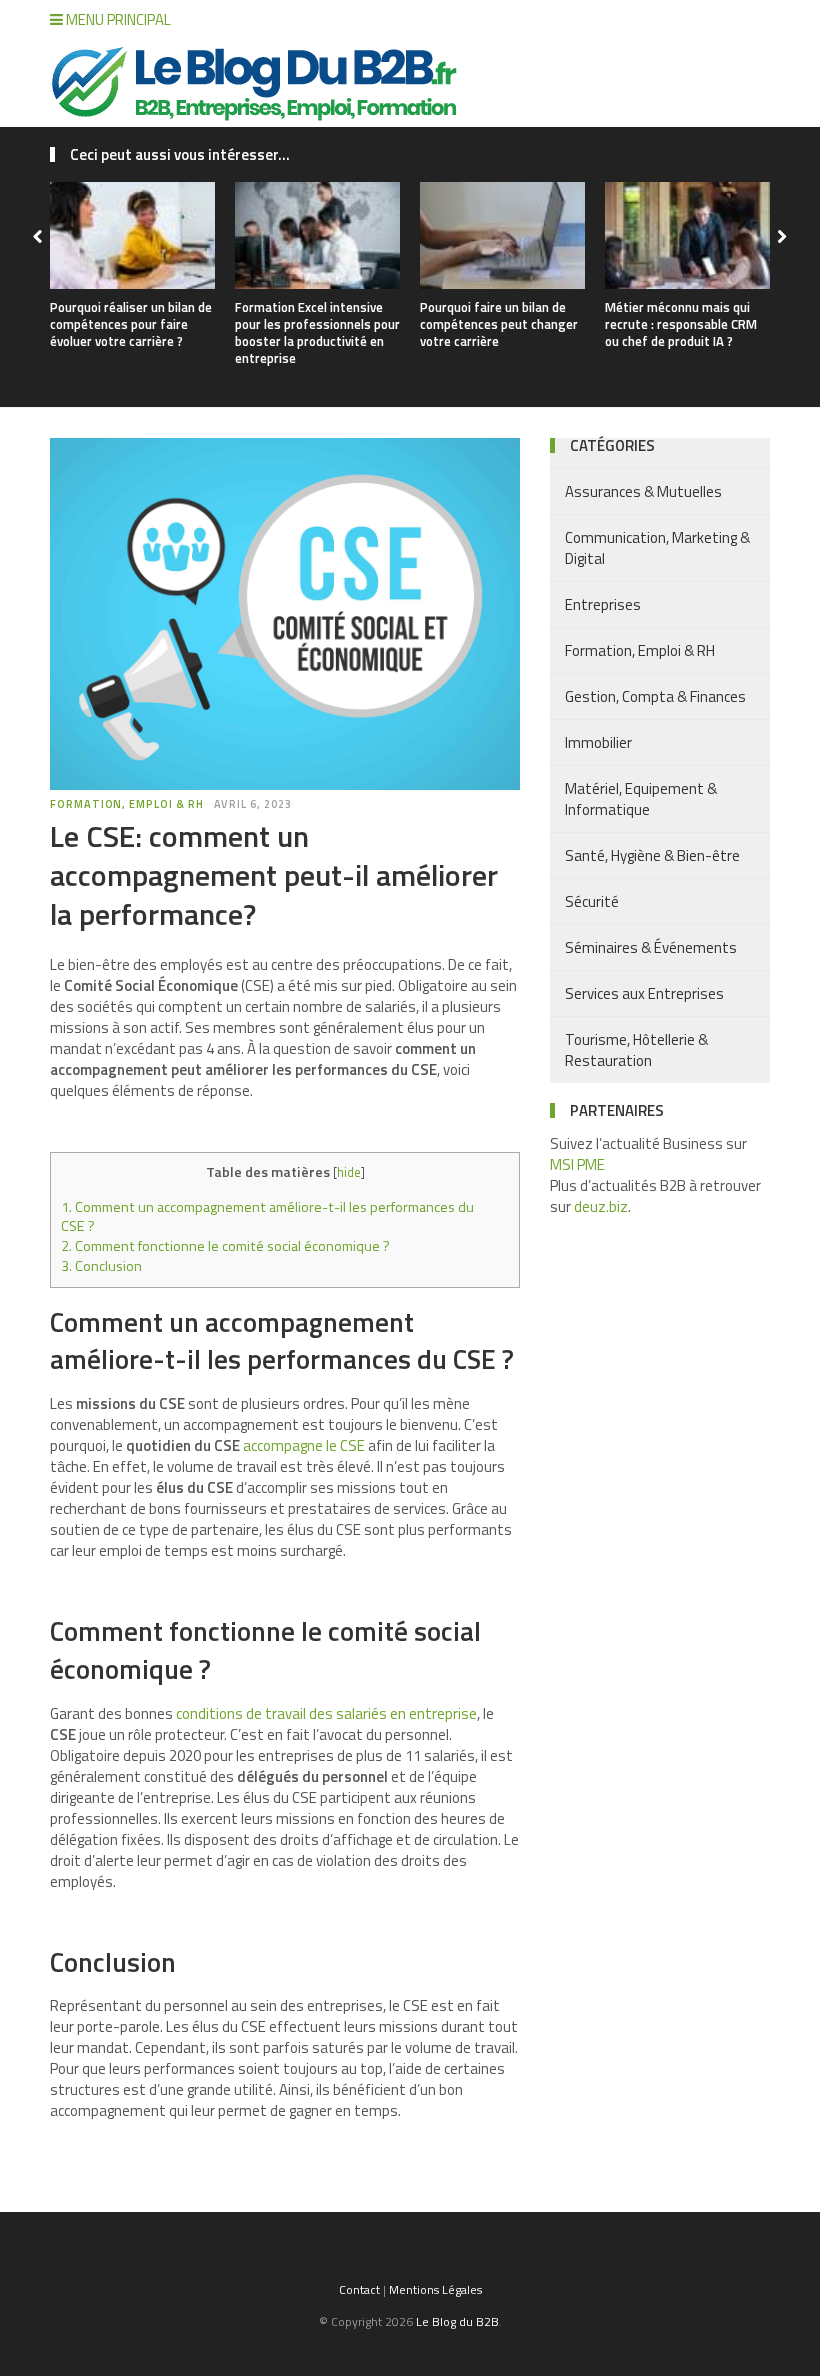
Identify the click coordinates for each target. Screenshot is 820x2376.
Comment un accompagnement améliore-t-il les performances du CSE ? (267, 1217)
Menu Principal (117, 19)
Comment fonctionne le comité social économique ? (225, 1246)
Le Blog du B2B (457, 2321)
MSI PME (577, 1164)
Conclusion (101, 1266)
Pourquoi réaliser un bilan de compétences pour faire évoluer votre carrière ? (131, 324)
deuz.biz (601, 1206)
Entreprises (603, 604)
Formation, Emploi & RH (127, 804)
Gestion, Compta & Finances (655, 696)
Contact (359, 2289)
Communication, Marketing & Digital (657, 548)
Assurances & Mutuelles (643, 491)
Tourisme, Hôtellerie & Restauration (636, 1050)
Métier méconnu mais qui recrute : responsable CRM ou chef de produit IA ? (681, 324)
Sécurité (592, 901)
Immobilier (598, 742)
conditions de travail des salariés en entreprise (326, 1713)
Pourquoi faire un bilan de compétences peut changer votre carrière (499, 324)
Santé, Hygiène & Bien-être (652, 855)
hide (349, 1172)
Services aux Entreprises (644, 993)
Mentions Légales (435, 2289)
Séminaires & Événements (651, 947)
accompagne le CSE (304, 1445)
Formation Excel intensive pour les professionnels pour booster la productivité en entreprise (317, 332)
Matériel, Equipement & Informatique (641, 799)
